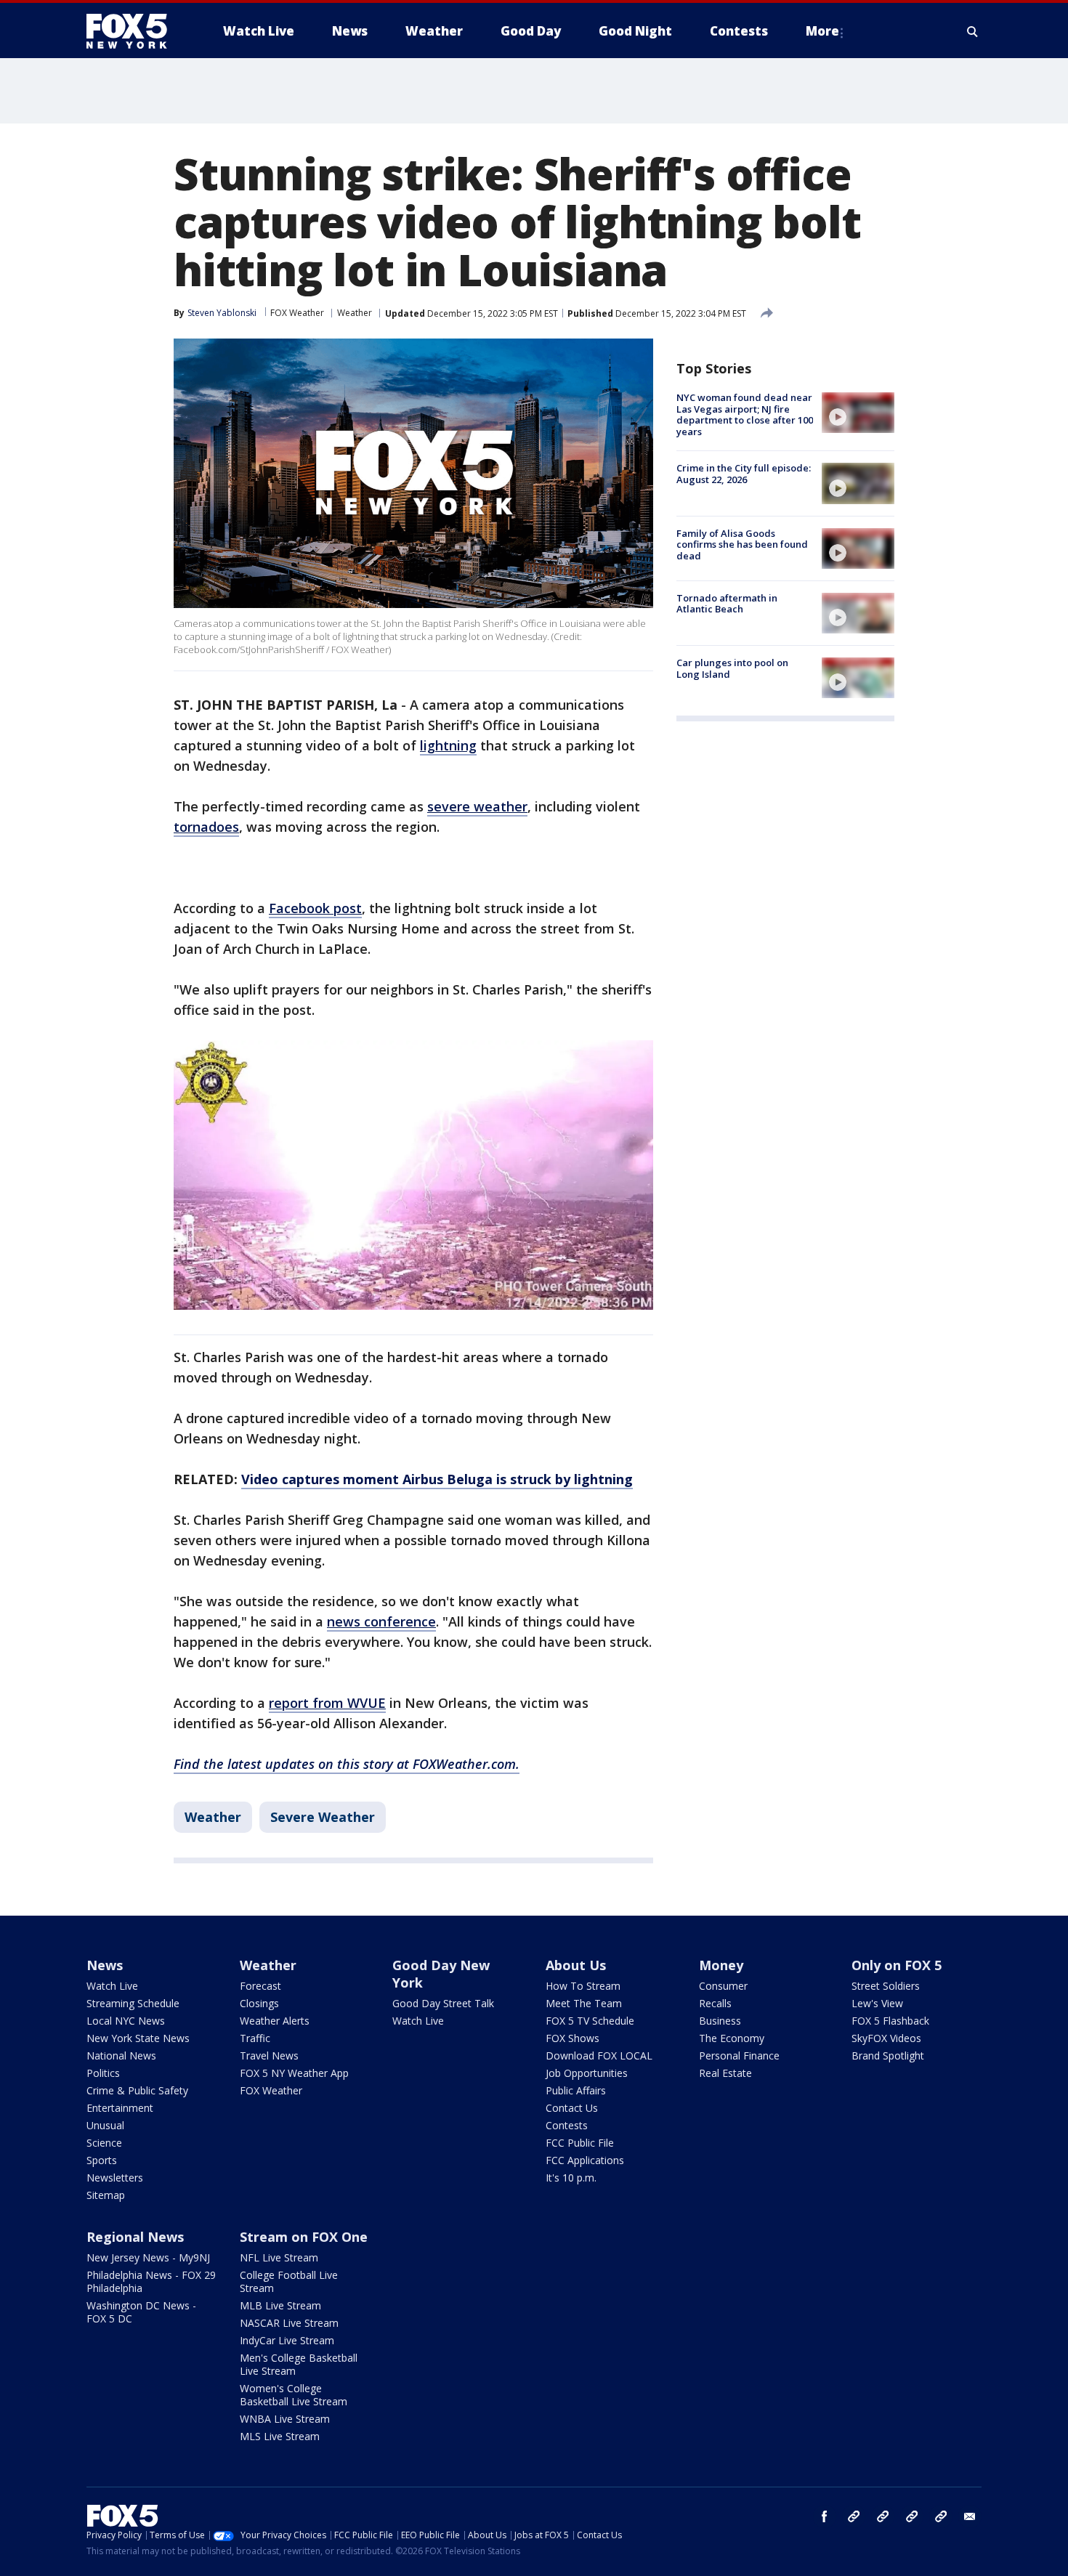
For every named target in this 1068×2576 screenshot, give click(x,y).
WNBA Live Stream (285, 2419)
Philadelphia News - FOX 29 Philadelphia (151, 2281)
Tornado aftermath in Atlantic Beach (727, 604)
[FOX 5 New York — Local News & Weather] (134, 31)
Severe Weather (323, 1817)
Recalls (715, 2003)
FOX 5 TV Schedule (590, 2021)
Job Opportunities (587, 2073)
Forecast (260, 1986)
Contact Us (572, 2108)
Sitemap (106, 2195)
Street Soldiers (886, 1986)
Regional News (135, 2237)
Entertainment (120, 2108)
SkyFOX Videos (886, 2038)
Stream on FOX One (304, 2237)
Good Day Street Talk (443, 2003)
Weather (355, 313)
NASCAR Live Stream (289, 2323)
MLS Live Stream (280, 2436)
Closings (259, 2003)
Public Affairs (576, 2090)
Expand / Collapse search (973, 31)
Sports (102, 2160)
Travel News (269, 2055)
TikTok (883, 2516)
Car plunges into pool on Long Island (732, 668)
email (970, 2516)
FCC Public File (580, 2143)
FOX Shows (573, 2038)
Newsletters (115, 2178)
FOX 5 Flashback (890, 2021)
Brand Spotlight (888, 2055)
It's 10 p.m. (571, 2178)
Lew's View (877, 2003)
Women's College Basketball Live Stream (294, 2395)
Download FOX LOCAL (599, 2055)
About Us (576, 1965)
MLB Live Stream (280, 2305)
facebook (825, 2516)
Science (104, 2143)
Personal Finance (739, 2055)
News (105, 1965)
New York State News (138, 2038)
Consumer (723, 1986)
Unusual (105, 2125)
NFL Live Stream (279, 2257)
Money (721, 1965)
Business (720, 2021)
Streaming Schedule (133, 2003)
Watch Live (112, 1986)
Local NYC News (126, 2021)
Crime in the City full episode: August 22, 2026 (744, 474)
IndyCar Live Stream (287, 2340)
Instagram (854, 2516)
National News (121, 2055)
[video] (858, 413)
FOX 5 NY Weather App (294, 2073)
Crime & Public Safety (137, 2090)
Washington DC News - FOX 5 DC (141, 2312)
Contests (567, 2125)
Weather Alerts (275, 2021)
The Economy (732, 2038)
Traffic (255, 2038)
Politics (103, 2073)
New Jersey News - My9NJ (148, 2257)
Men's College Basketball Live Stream (299, 2364)
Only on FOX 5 (897, 1965)
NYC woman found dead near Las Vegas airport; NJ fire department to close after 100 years (745, 414)
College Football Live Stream (289, 2281)
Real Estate (725, 2073)
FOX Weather (297, 313)
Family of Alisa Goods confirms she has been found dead (742, 544)
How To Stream (583, 1986)
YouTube (912, 2516)
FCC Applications (585, 2160)
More (822, 31)
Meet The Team (584, 2003)
